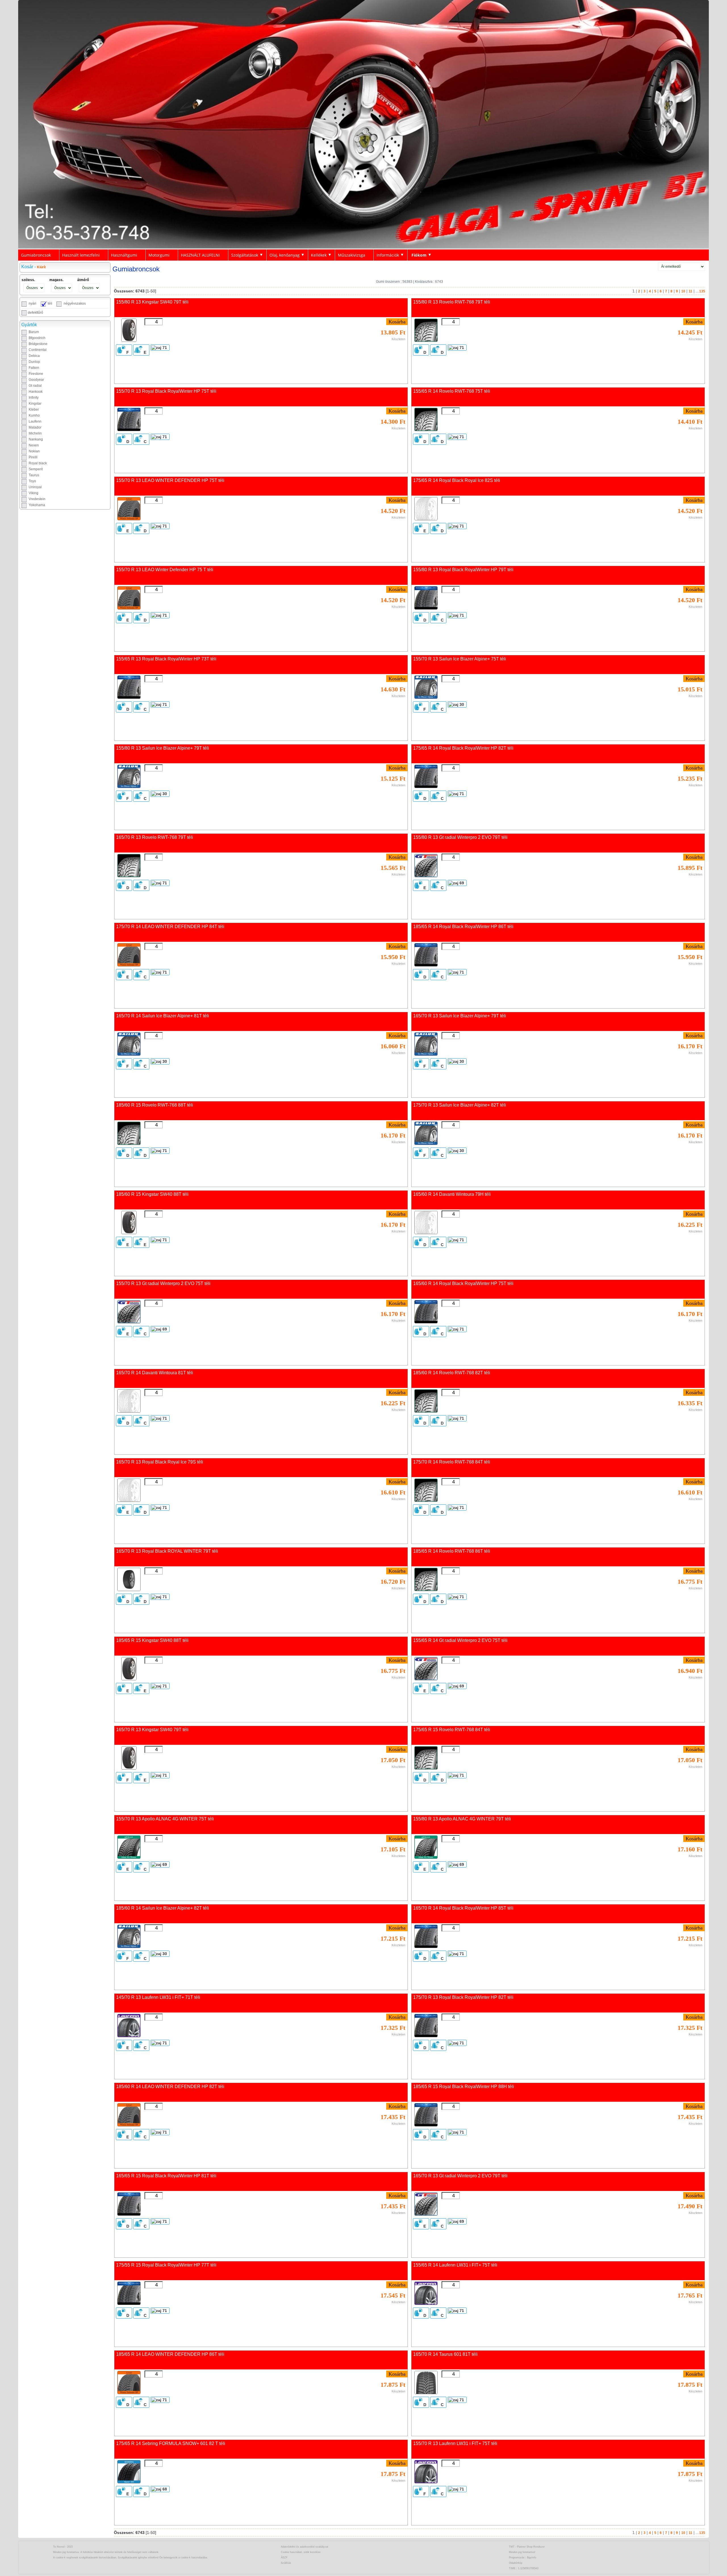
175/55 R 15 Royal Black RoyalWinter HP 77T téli (166, 2265)
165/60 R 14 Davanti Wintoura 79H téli (452, 1194)
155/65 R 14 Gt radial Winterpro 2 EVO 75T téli (460, 1640)
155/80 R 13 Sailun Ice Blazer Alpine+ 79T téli (163, 748)
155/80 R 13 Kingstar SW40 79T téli (152, 302)
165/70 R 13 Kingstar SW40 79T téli (152, 1730)
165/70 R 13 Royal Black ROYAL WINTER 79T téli (167, 1551)
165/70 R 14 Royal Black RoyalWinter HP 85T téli (463, 1908)
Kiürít (41, 267)
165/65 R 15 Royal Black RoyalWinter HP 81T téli (166, 2176)
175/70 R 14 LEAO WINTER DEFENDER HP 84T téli (170, 927)
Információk (388, 255)
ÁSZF (284, 2558)
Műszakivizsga (352, 255)
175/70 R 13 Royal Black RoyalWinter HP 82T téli (463, 1997)
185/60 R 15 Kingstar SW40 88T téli (152, 1194)
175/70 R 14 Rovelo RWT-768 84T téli (452, 1462)
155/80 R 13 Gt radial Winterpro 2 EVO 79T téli (460, 837)
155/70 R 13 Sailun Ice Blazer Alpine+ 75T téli (460, 659)
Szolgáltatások (245, 255)
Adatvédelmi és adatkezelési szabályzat (305, 2547)
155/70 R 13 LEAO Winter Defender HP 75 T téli (165, 570)
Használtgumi (124, 255)
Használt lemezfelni (81, 255)
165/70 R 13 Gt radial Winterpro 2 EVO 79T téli (460, 2176)
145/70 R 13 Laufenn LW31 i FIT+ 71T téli (158, 1997)
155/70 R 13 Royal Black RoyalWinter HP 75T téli (166, 391)
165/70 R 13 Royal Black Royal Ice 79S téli (160, 1462)
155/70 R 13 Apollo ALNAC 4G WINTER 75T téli (165, 1819)
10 (683, 291)
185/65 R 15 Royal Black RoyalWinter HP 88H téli (464, 2087)
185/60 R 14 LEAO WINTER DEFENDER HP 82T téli (170, 2087)
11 (691, 291)
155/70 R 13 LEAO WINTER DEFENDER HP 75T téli (170, 480)
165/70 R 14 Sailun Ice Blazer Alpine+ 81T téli (163, 1016)
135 (702, 291)
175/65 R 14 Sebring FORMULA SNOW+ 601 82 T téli (171, 2443)
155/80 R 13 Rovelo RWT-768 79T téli (452, 302)
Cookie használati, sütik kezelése (301, 2552)
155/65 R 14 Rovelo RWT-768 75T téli (452, 391)
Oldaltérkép (516, 2563)
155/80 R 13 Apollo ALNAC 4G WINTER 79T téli (462, 1819)
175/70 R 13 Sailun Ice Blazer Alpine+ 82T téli (460, 1105)
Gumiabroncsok (36, 255)
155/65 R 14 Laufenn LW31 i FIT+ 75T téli (455, 2265)
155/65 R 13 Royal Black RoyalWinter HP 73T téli (166, 659)
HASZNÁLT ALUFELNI (200, 255)
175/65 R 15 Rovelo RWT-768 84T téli (452, 1730)
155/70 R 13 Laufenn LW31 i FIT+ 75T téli (455, 2443)
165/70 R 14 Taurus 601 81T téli (445, 2354)
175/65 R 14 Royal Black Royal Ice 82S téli (457, 480)
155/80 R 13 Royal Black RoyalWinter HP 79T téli (463, 570)
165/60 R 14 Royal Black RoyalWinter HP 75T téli (463, 1283)
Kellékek (319, 255)
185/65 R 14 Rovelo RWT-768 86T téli (452, 1551)
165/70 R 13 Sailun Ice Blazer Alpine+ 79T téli (460, 1016)
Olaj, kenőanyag (285, 255)
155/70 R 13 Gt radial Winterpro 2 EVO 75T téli (163, 1283)
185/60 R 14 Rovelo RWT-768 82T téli (452, 1373)
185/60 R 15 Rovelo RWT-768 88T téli (155, 1105)
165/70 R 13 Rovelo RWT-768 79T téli (155, 837)
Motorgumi (159, 255)
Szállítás (286, 2563)
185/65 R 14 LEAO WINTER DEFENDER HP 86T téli (170, 2354)
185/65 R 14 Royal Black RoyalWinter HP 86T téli (463, 927)
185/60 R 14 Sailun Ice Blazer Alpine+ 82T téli (163, 1908)
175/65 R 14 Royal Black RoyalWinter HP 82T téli (463, 748)
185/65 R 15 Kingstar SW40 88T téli (152, 1640)
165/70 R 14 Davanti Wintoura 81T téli (155, 1373)
